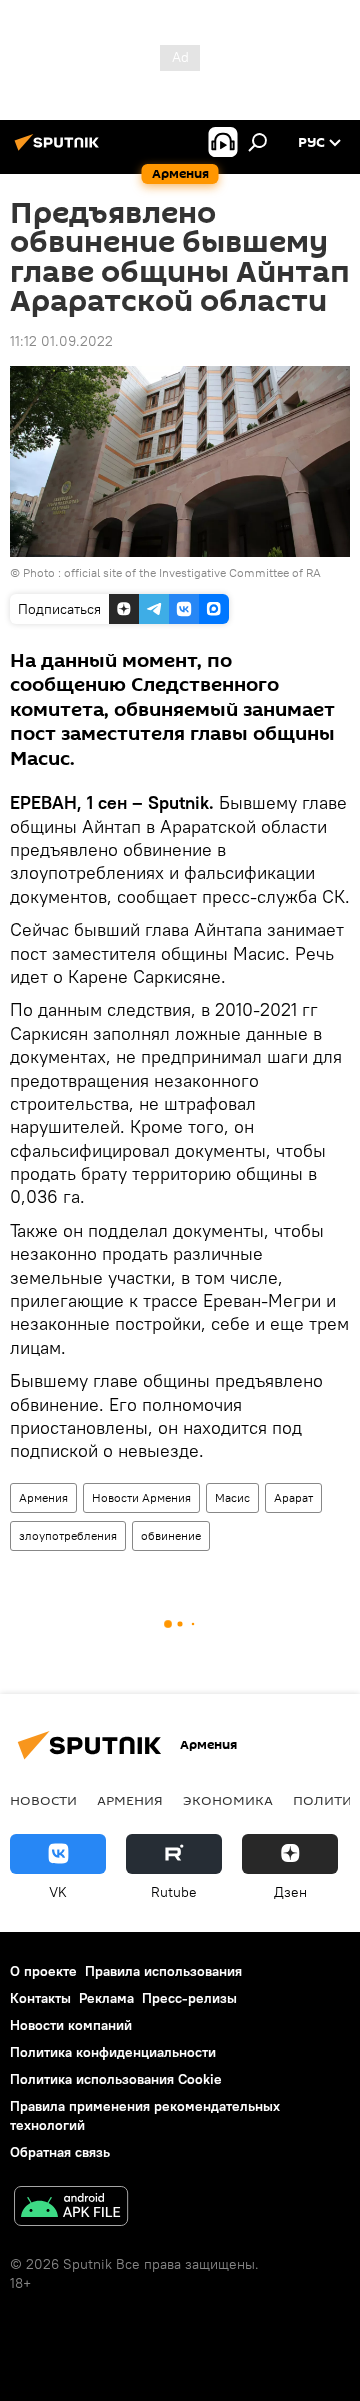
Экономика (228, 1800)
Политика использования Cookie (116, 2079)
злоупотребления (68, 1535)
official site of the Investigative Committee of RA (192, 572)
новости (43, 1800)
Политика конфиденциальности (113, 2052)
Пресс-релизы (189, 1998)
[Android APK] (71, 2208)
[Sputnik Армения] (60, 150)
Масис (232, 1497)
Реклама (106, 1998)
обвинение (171, 1535)
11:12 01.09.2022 (61, 341)
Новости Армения (141, 1497)
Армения (43, 1497)
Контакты (40, 1998)
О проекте (43, 1971)
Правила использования (163, 1971)
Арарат (293, 1497)
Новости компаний (71, 2025)
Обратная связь (60, 2152)
